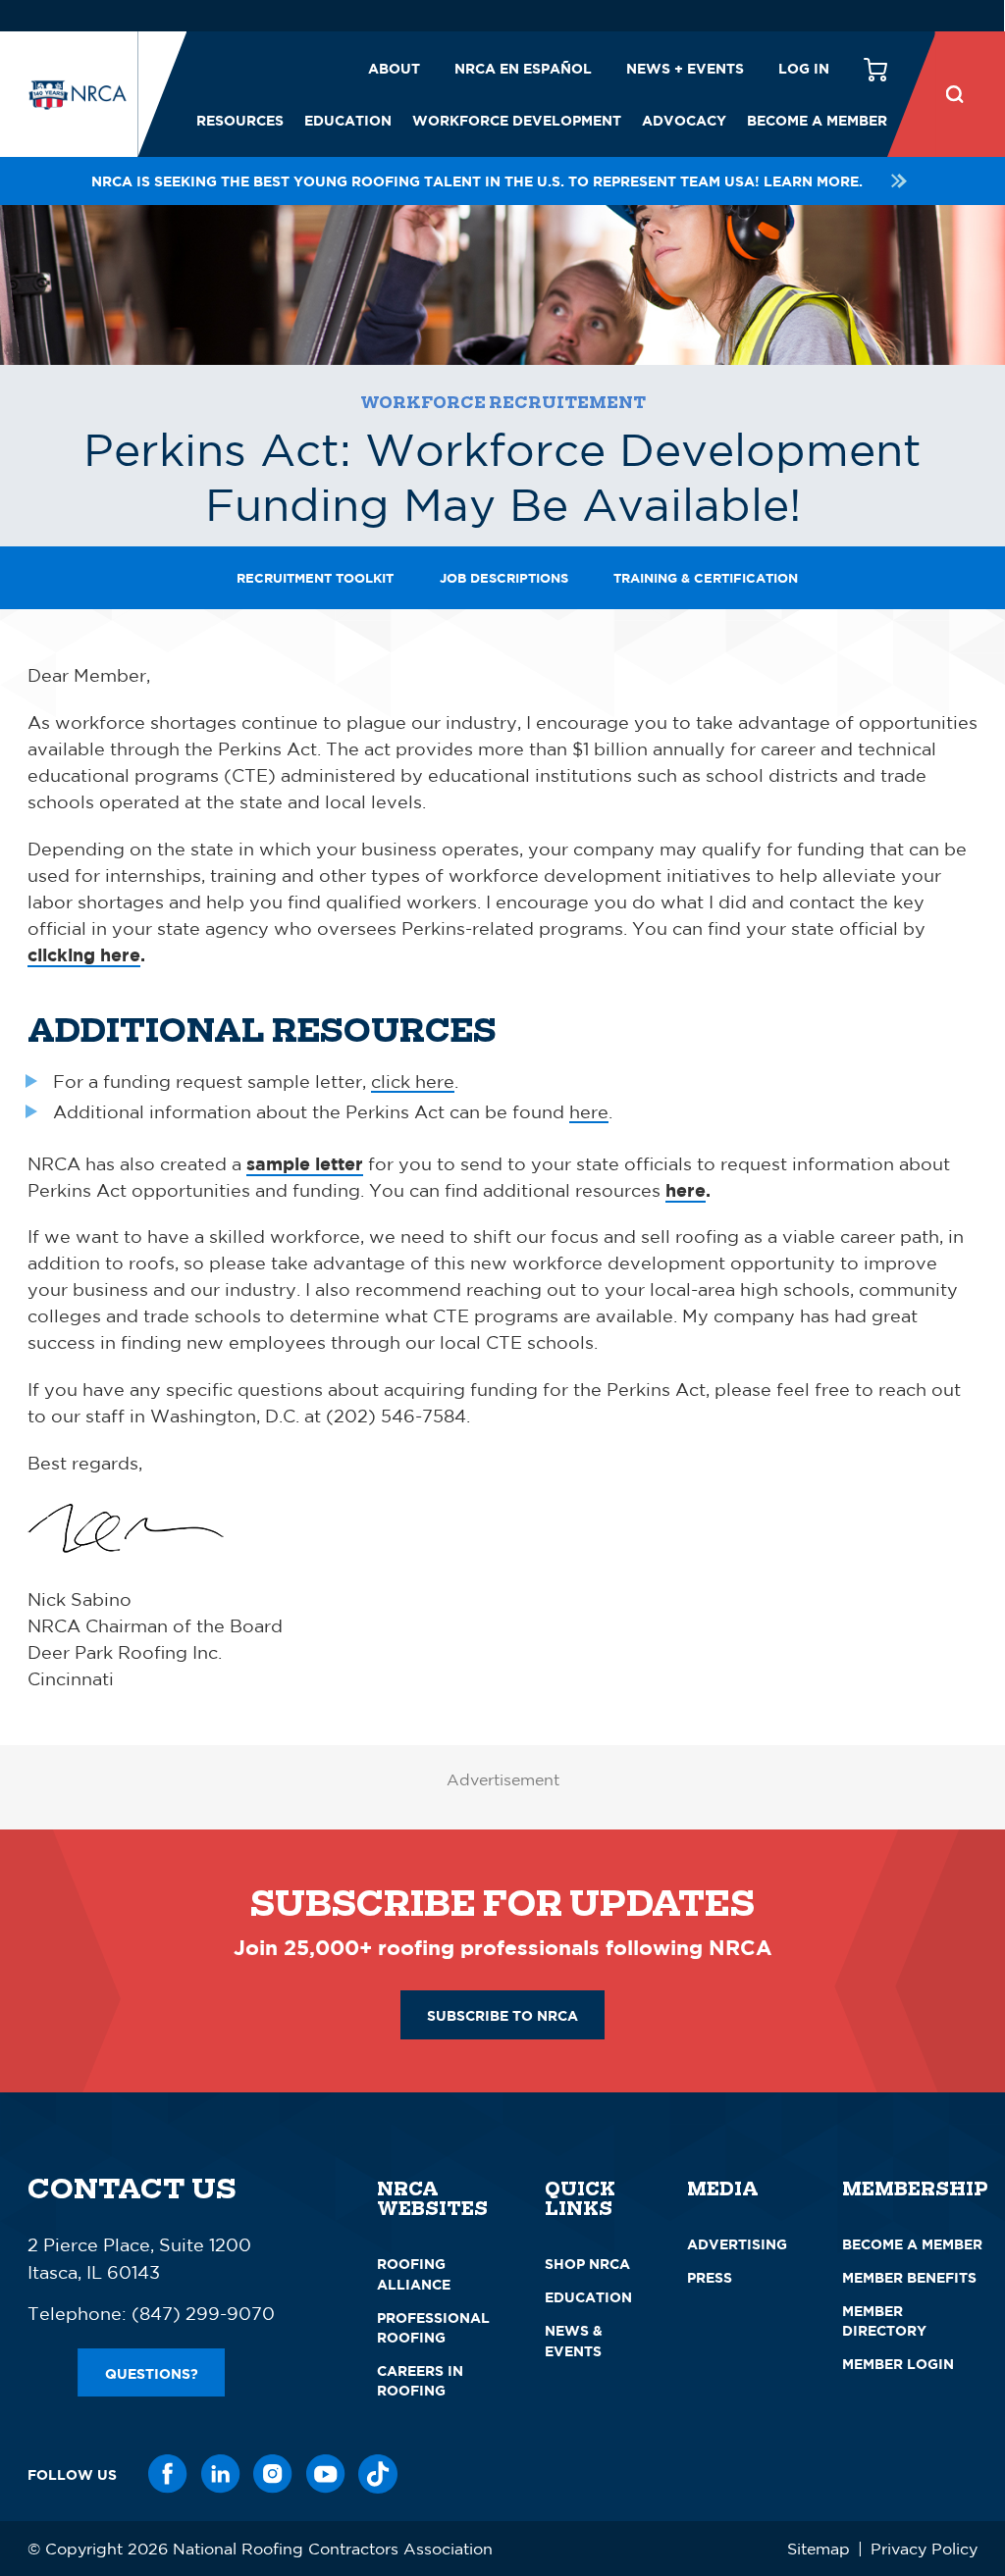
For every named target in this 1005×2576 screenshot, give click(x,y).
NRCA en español (523, 68)
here (589, 1111)
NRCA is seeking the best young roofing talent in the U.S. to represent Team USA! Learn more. (477, 181)
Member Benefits (909, 2277)
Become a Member (817, 120)
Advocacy (684, 120)
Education (348, 120)
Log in (804, 68)
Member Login (898, 2364)
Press (710, 2277)
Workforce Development (517, 120)
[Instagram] (273, 2474)
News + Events (685, 68)
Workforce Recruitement (503, 403)
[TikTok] (378, 2474)
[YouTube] (326, 2474)
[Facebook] (168, 2474)
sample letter (305, 1164)
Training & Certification (706, 578)
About (394, 68)
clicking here (84, 955)
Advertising (737, 2244)
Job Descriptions (504, 578)
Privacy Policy (924, 2549)
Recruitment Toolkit (315, 578)
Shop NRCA (587, 2264)
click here (413, 1081)
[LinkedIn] (221, 2474)
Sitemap (819, 2549)
